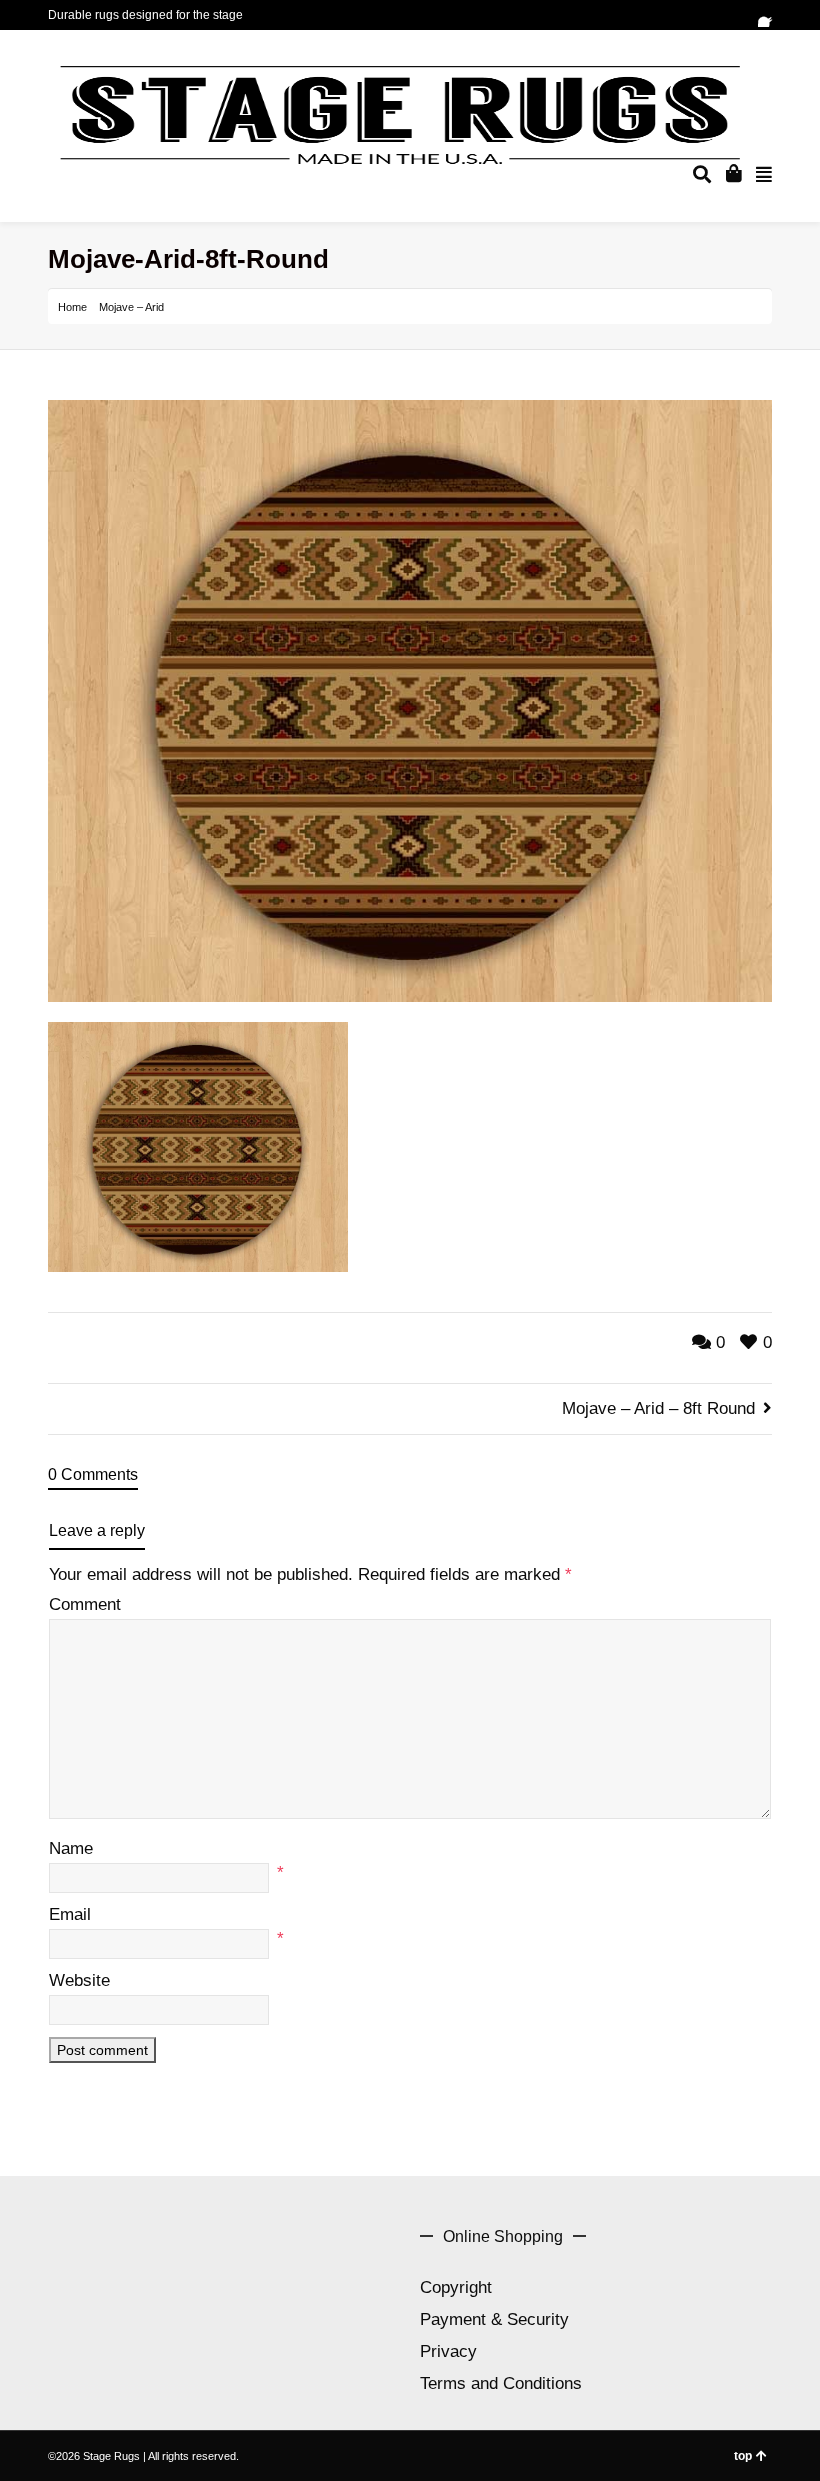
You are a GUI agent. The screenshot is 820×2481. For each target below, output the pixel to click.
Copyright (456, 2287)
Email (70, 1914)
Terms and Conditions (501, 2383)
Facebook (770, 15)
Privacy (448, 2351)
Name (71, 1848)
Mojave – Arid (131, 307)
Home (72, 307)
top (743, 2456)
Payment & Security (494, 2319)
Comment (85, 1604)
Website (79, 1980)
